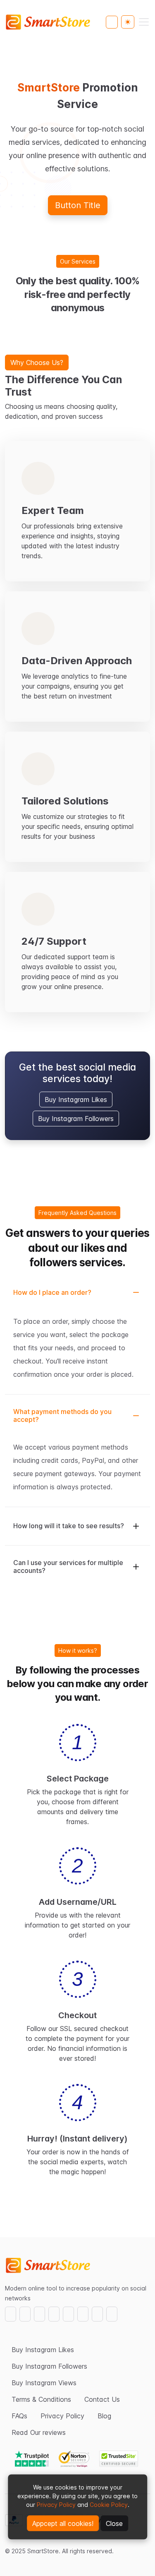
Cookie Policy (109, 2505)
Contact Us (102, 2399)
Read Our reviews (39, 2432)
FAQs (19, 2416)
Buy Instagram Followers (76, 1119)
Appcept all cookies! (63, 2523)
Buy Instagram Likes (76, 1100)
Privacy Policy (56, 2505)
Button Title (78, 205)
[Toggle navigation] (144, 22)
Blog (104, 2416)
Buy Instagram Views (44, 2383)
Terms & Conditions (41, 2399)
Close (114, 2523)
